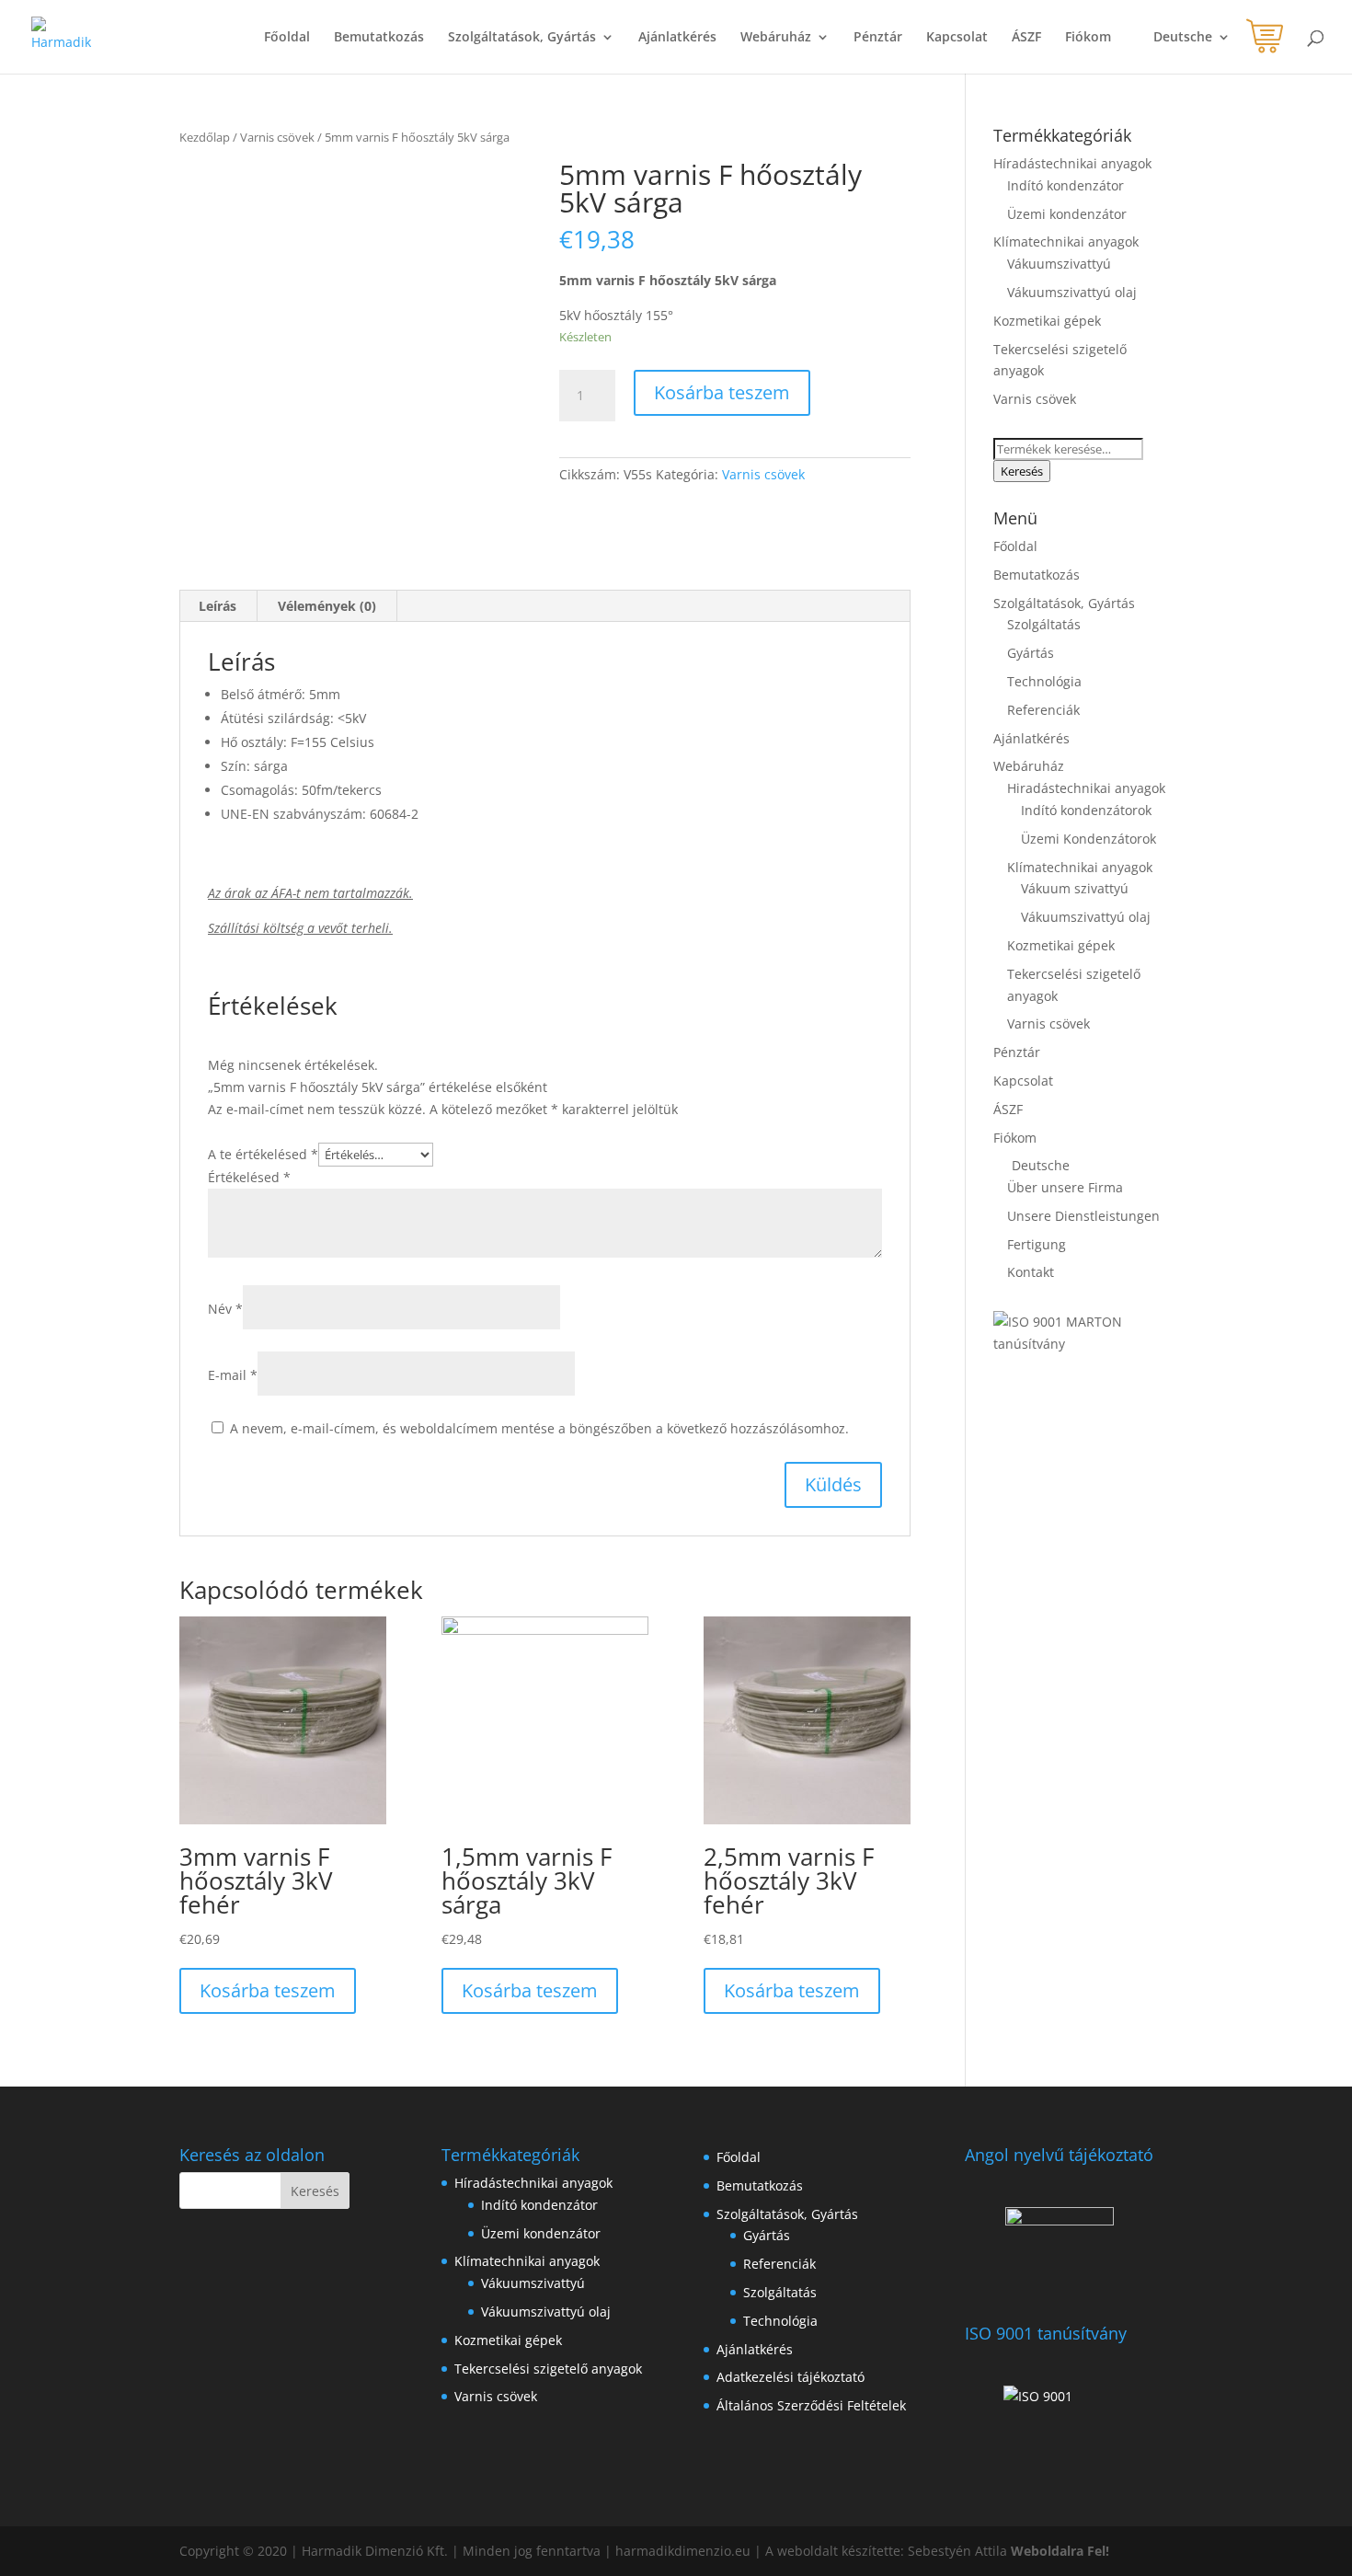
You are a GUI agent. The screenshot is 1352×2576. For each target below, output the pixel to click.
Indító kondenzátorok (1086, 810)
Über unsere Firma (1065, 1187)
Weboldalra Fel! (1060, 2551)
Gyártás (1031, 653)
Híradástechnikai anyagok (1072, 163)
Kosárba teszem (722, 392)
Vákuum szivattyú (1075, 888)
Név (225, 1309)
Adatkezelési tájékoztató (791, 2377)
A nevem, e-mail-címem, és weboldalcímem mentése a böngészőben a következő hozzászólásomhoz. (539, 1428)
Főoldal (287, 38)
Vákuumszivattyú (1059, 264)
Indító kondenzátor (1066, 185)
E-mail (233, 1375)
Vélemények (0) (327, 606)
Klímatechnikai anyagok (1066, 241)
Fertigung (1037, 1244)
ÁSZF (1026, 38)
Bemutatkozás (379, 38)
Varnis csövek (277, 137)
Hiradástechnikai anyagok (1086, 788)
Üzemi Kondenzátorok (1088, 839)
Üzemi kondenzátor (1067, 214)
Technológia (1044, 681)
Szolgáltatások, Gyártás (522, 38)
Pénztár (878, 38)
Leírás (218, 606)
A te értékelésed (263, 1154)
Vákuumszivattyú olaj (1072, 292)
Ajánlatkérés (677, 38)
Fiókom (1088, 38)
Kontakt (1031, 1272)
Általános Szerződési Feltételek (811, 2405)
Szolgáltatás (1044, 624)
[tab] (218, 606)
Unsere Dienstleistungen (1083, 1216)
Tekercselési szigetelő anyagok (548, 2369)
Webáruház (776, 38)
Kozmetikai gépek (1047, 321)
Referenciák (1043, 710)
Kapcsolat (957, 38)
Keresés (1022, 471)
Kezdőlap (205, 137)
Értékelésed (249, 1177)
